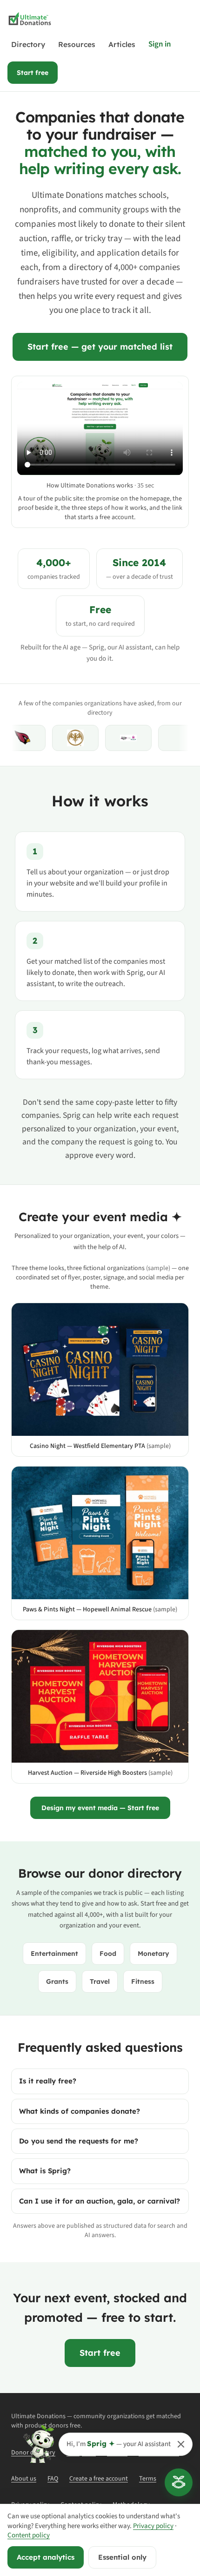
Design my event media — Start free (100, 1808)
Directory (28, 44)
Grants (57, 1981)
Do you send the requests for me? (79, 2141)
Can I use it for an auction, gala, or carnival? (100, 2201)
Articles (122, 44)
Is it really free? (48, 2081)
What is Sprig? (45, 2171)
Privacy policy (153, 2526)
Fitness (143, 1981)
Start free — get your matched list (100, 347)
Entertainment (54, 1954)
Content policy (29, 2535)
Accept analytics (46, 2557)
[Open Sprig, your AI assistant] (179, 2482)
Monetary (153, 1954)
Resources (77, 44)
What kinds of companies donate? (80, 2111)
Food (108, 1954)
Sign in (160, 44)
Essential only (122, 2557)
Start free (33, 73)
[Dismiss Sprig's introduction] (181, 2444)
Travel (100, 1981)
